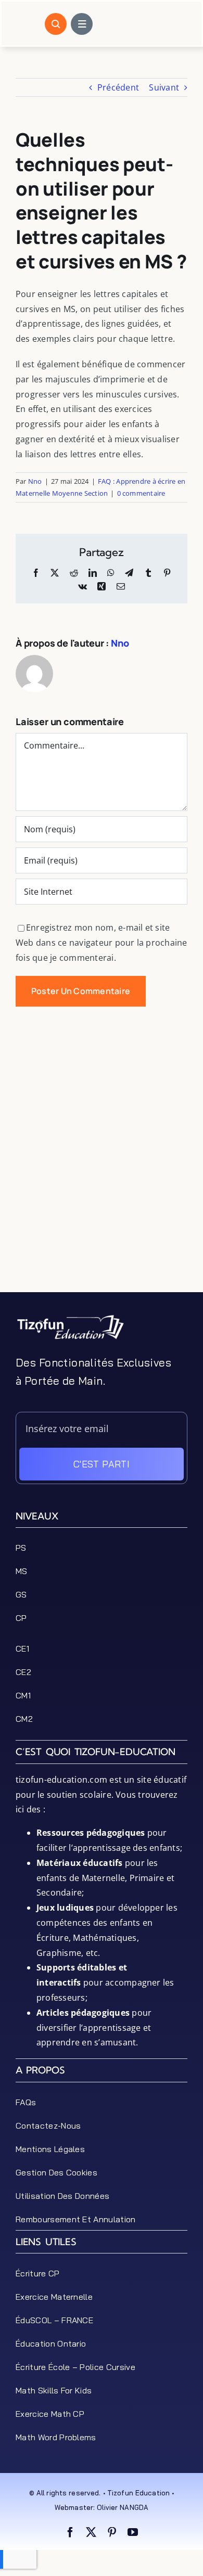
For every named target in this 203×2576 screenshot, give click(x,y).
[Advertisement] (102, 1191)
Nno (35, 481)
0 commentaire (141, 493)
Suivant (164, 87)
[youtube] (133, 2532)
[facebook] (70, 2532)
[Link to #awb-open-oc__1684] (82, 24)
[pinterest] (112, 2532)
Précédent (118, 87)
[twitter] (91, 2532)
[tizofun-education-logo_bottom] (70, 1318)
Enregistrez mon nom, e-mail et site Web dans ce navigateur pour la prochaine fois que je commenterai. (102, 943)
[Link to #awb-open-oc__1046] (56, 24)
